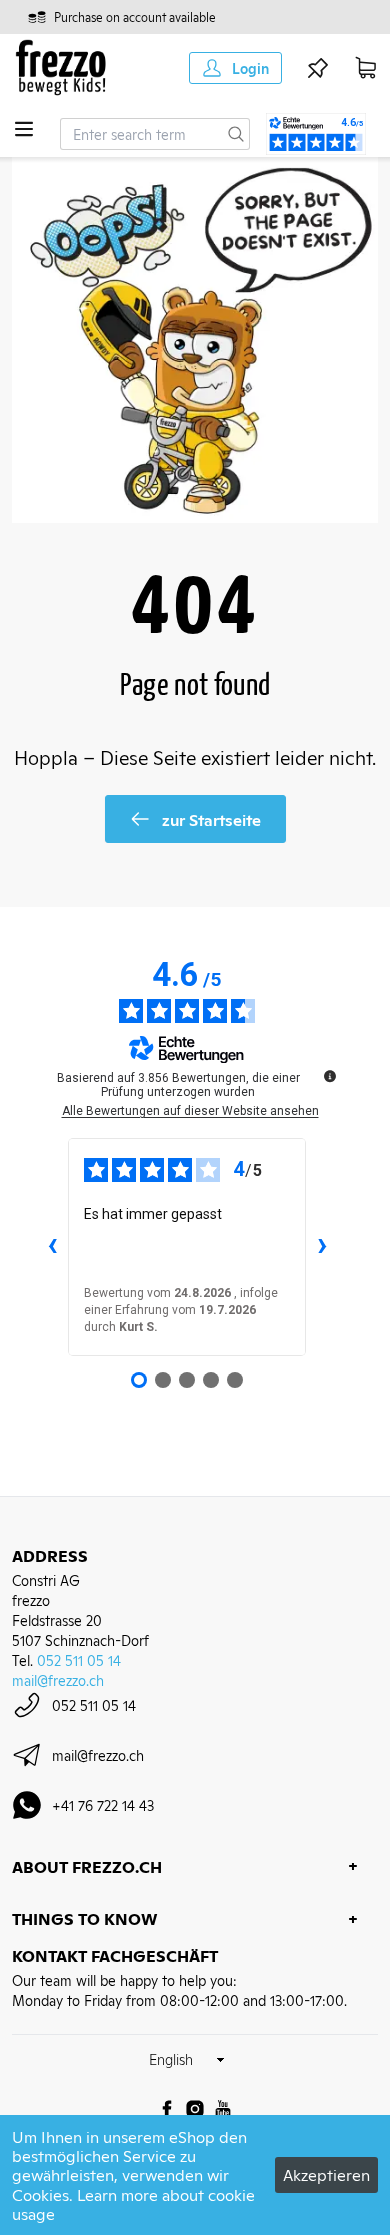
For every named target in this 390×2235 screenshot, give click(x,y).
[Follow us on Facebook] (167, 2109)
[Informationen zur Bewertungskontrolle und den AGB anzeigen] (330, 1076)
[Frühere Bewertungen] (52, 1247)
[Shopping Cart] (366, 68)
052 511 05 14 (79, 1659)
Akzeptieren (326, 2174)
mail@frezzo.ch (58, 1679)
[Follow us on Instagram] (195, 2109)
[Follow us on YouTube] (223, 2109)
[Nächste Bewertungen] (322, 1247)
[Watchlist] (318, 68)
